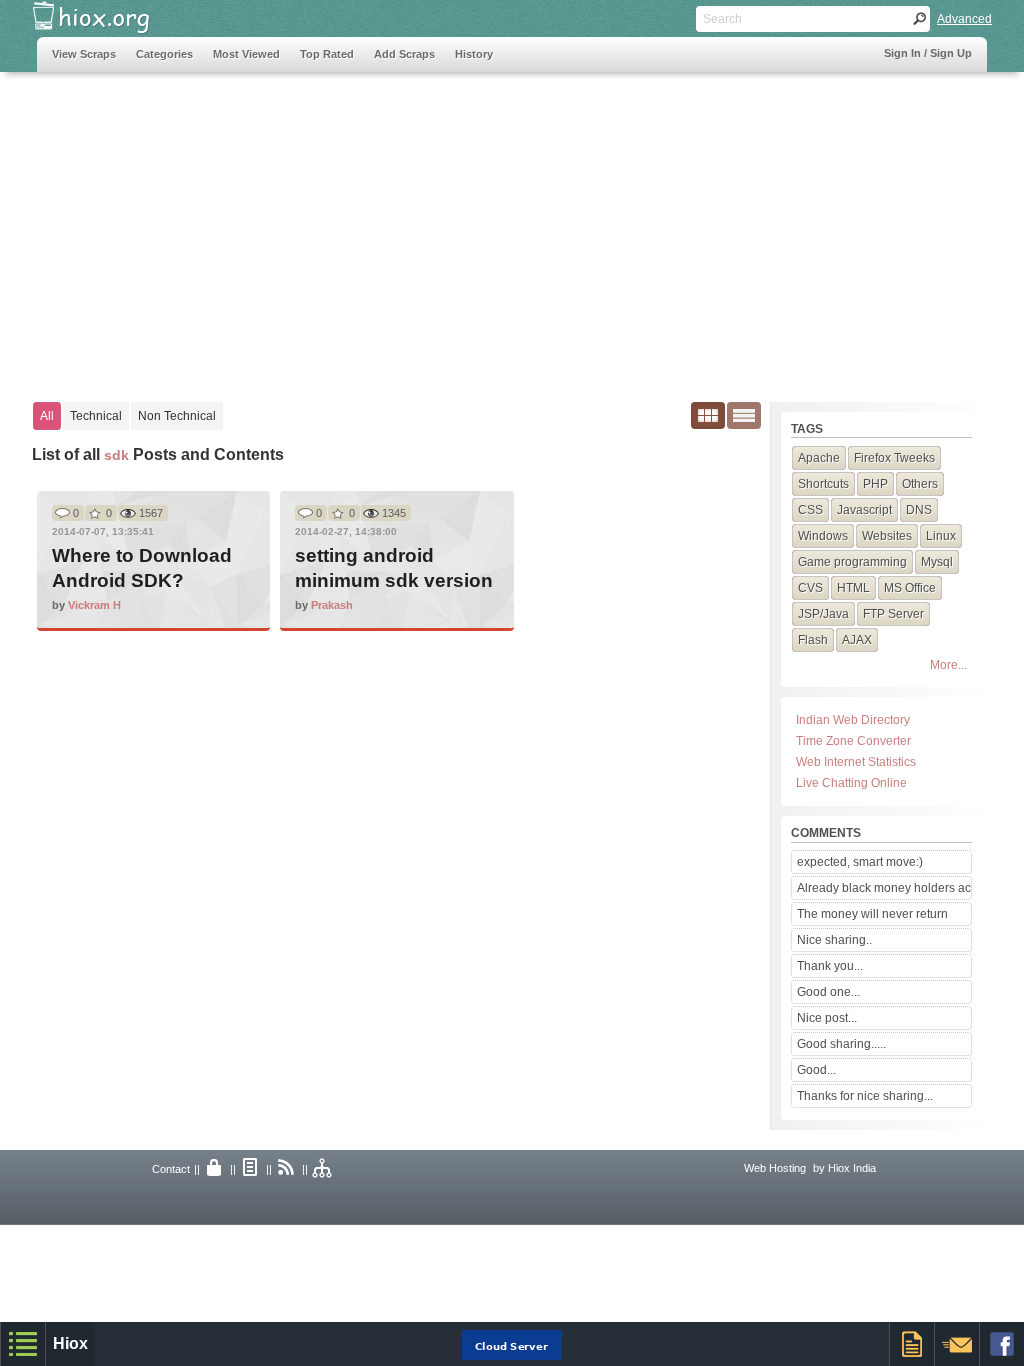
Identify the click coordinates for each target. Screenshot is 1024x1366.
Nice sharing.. (834, 940)
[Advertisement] (401, 227)
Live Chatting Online (851, 783)
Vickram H (94, 605)
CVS (810, 588)
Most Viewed (246, 54)
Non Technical (177, 416)
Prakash (332, 605)
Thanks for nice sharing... (865, 1096)
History (474, 54)
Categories (164, 54)
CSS (810, 510)
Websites (887, 536)
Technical (96, 416)
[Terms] (251, 1169)
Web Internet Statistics (856, 762)
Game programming (852, 562)
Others (920, 484)
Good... (816, 1070)
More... (948, 665)
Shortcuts (823, 484)
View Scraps (84, 54)
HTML (853, 588)
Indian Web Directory (853, 720)
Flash (813, 640)
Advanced (964, 19)
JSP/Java (823, 614)
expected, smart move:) (860, 862)
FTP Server (893, 614)
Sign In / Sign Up (928, 53)
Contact (171, 1169)
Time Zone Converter (853, 741)
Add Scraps (404, 54)
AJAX (857, 640)
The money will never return (872, 914)
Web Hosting (775, 1168)
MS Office (910, 588)
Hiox (70, 1343)
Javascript (864, 510)
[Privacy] (215, 1169)
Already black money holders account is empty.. (884, 888)
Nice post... (827, 1018)
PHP (875, 484)
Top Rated (327, 54)
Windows (823, 536)
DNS (919, 510)
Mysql (937, 562)
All (47, 416)
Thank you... (830, 966)
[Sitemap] (323, 1169)
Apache (819, 458)
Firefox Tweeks (894, 458)
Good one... (828, 992)
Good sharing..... (841, 1044)
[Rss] (287, 1169)
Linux (941, 536)
